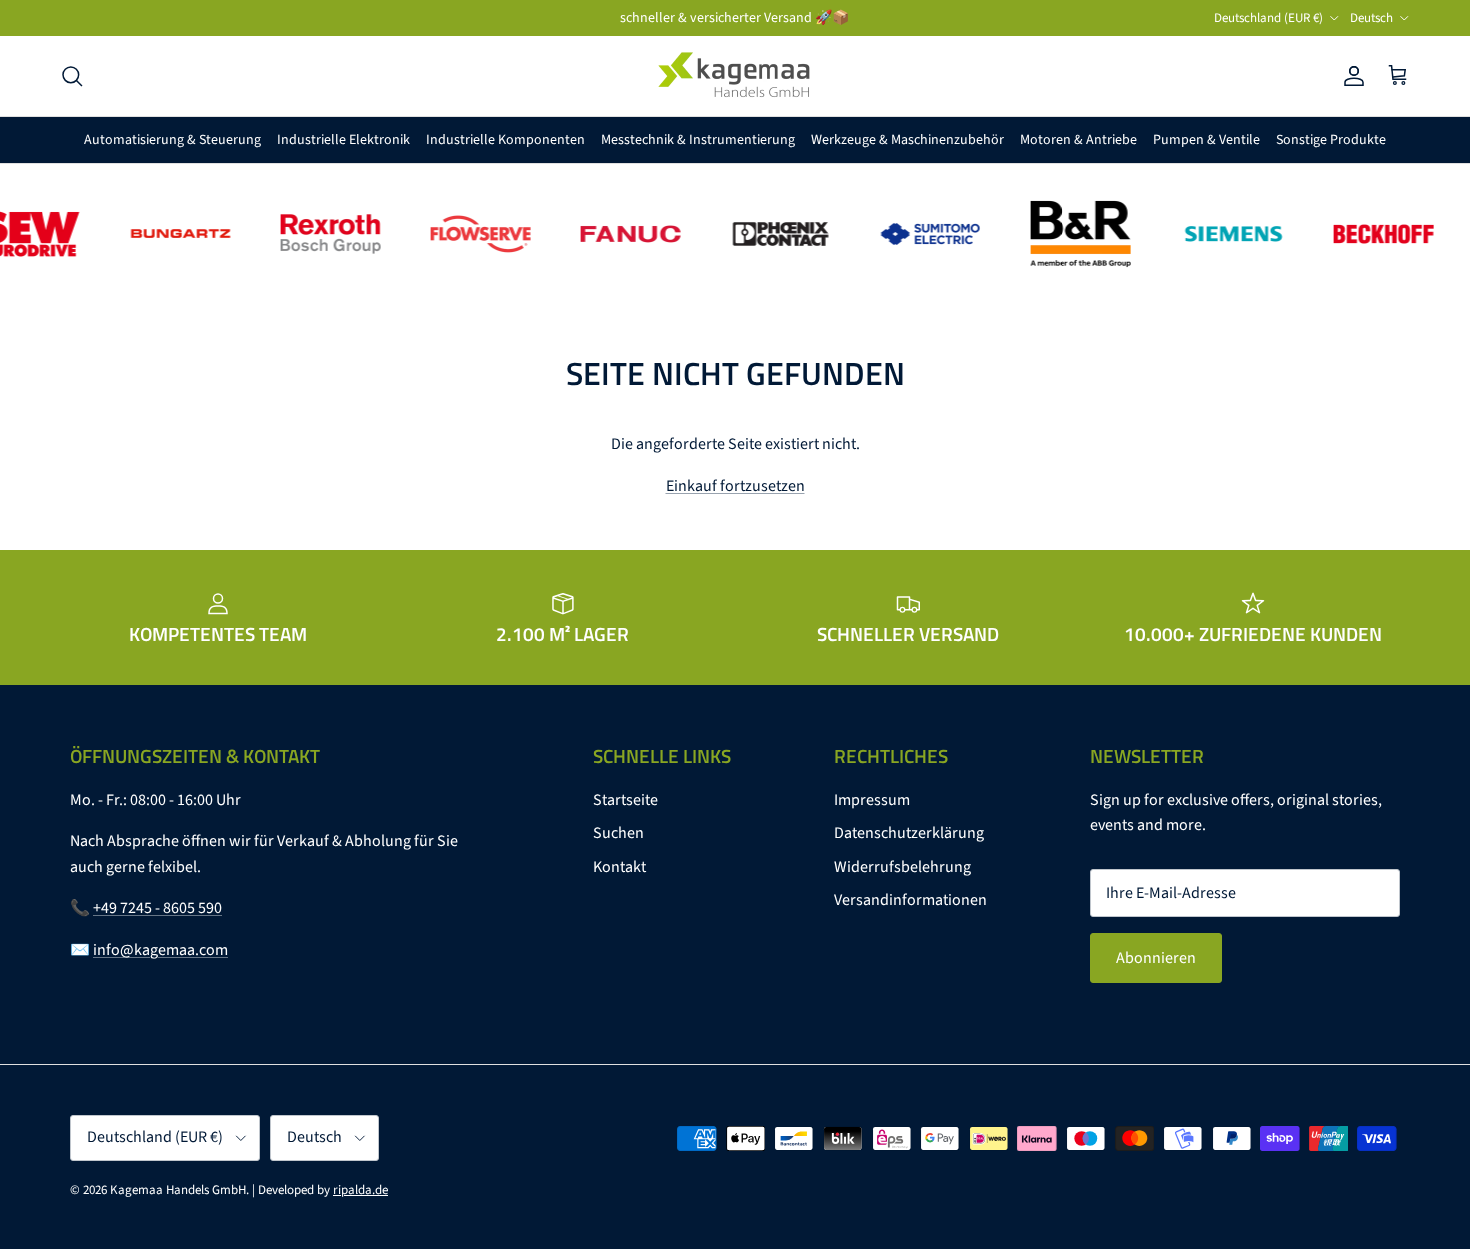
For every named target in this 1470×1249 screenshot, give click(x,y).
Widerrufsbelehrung (902, 867)
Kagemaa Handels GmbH (178, 1190)
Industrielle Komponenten (505, 140)
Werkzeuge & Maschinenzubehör (907, 140)
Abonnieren (1156, 958)
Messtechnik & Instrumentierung (698, 140)
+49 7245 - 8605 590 (157, 908)
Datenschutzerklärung (909, 833)
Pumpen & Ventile (1206, 140)
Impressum (872, 800)
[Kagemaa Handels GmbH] (735, 76)
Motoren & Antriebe (1078, 140)
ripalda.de (360, 1190)
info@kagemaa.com (160, 950)
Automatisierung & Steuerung (172, 140)
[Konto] (1350, 76)
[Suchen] (72, 76)
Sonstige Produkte (1331, 140)
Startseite (625, 800)
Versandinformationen (910, 900)
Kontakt (619, 867)
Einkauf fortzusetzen (735, 486)
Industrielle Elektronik (343, 140)
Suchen (618, 833)
